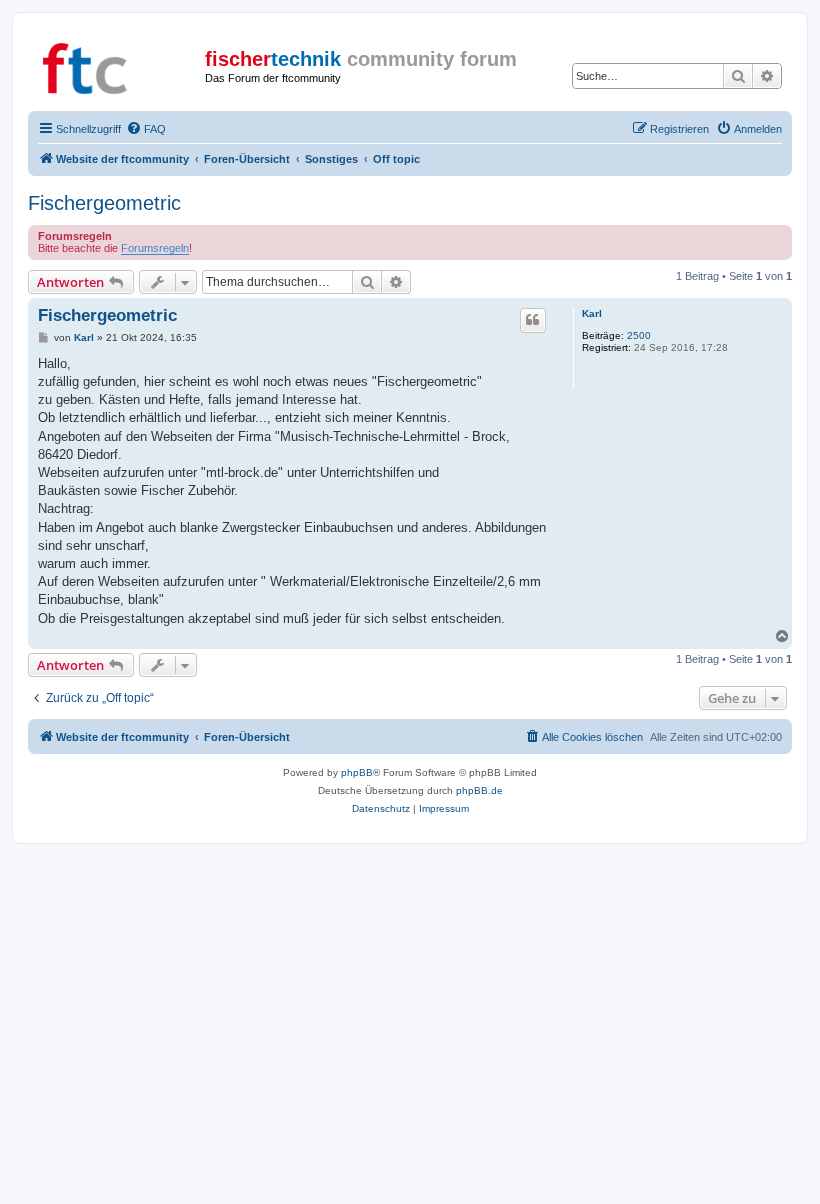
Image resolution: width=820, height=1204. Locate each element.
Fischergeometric (104, 203)
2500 (639, 335)
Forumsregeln (155, 248)
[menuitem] (146, 129)
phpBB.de (479, 790)
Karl (592, 313)
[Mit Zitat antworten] (533, 320)
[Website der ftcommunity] (119, 65)
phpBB (357, 772)
